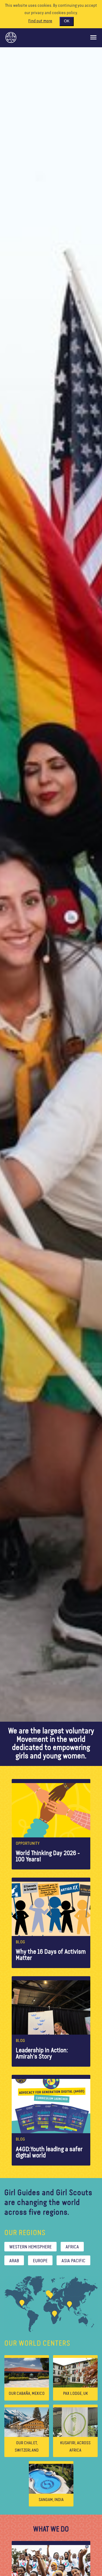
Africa (72, 2247)
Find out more (40, 21)
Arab (14, 2261)
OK (67, 21)
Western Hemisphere (30, 2247)
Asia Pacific (73, 2261)
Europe (40, 2261)
